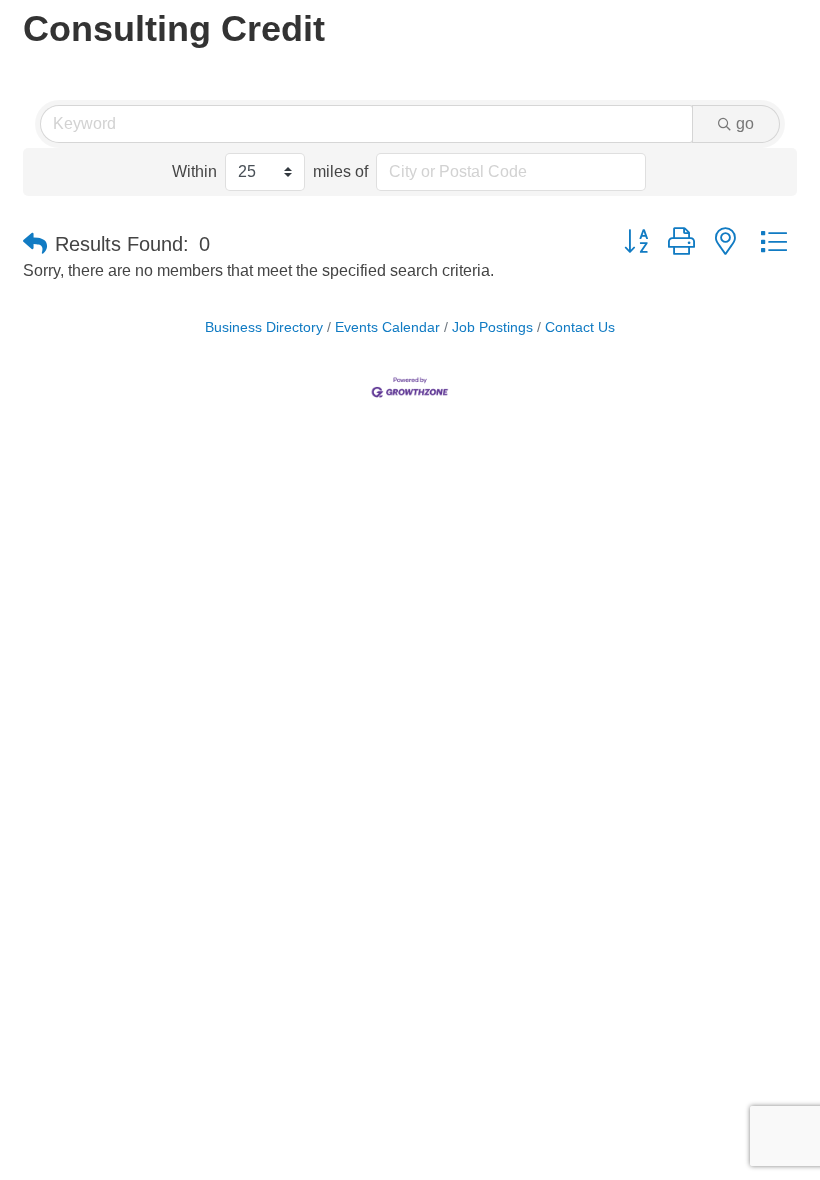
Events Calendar (387, 327)
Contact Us (580, 327)
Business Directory (264, 327)
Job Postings (492, 327)
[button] (35, 244)
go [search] (745, 123)
